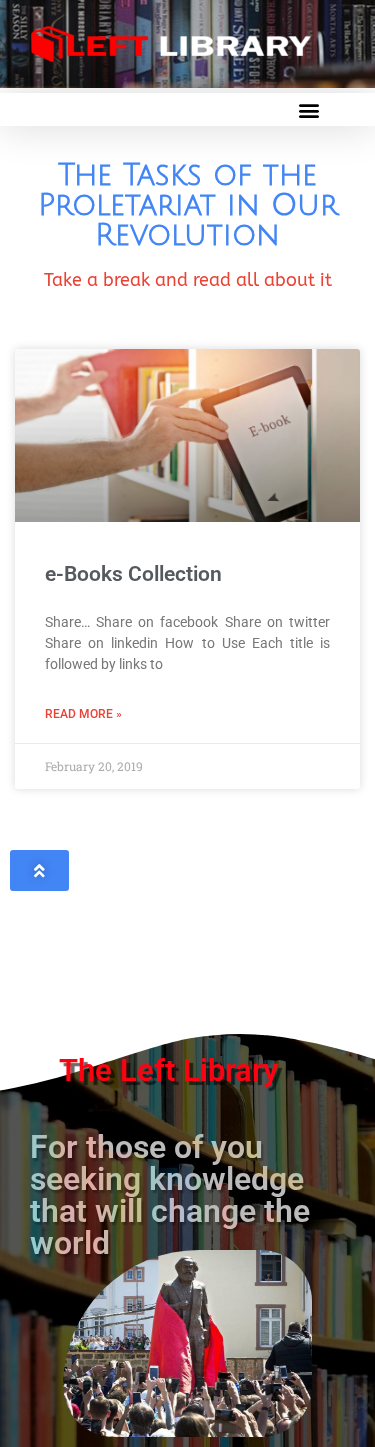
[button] (308, 109)
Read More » (83, 714)
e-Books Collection (133, 574)
